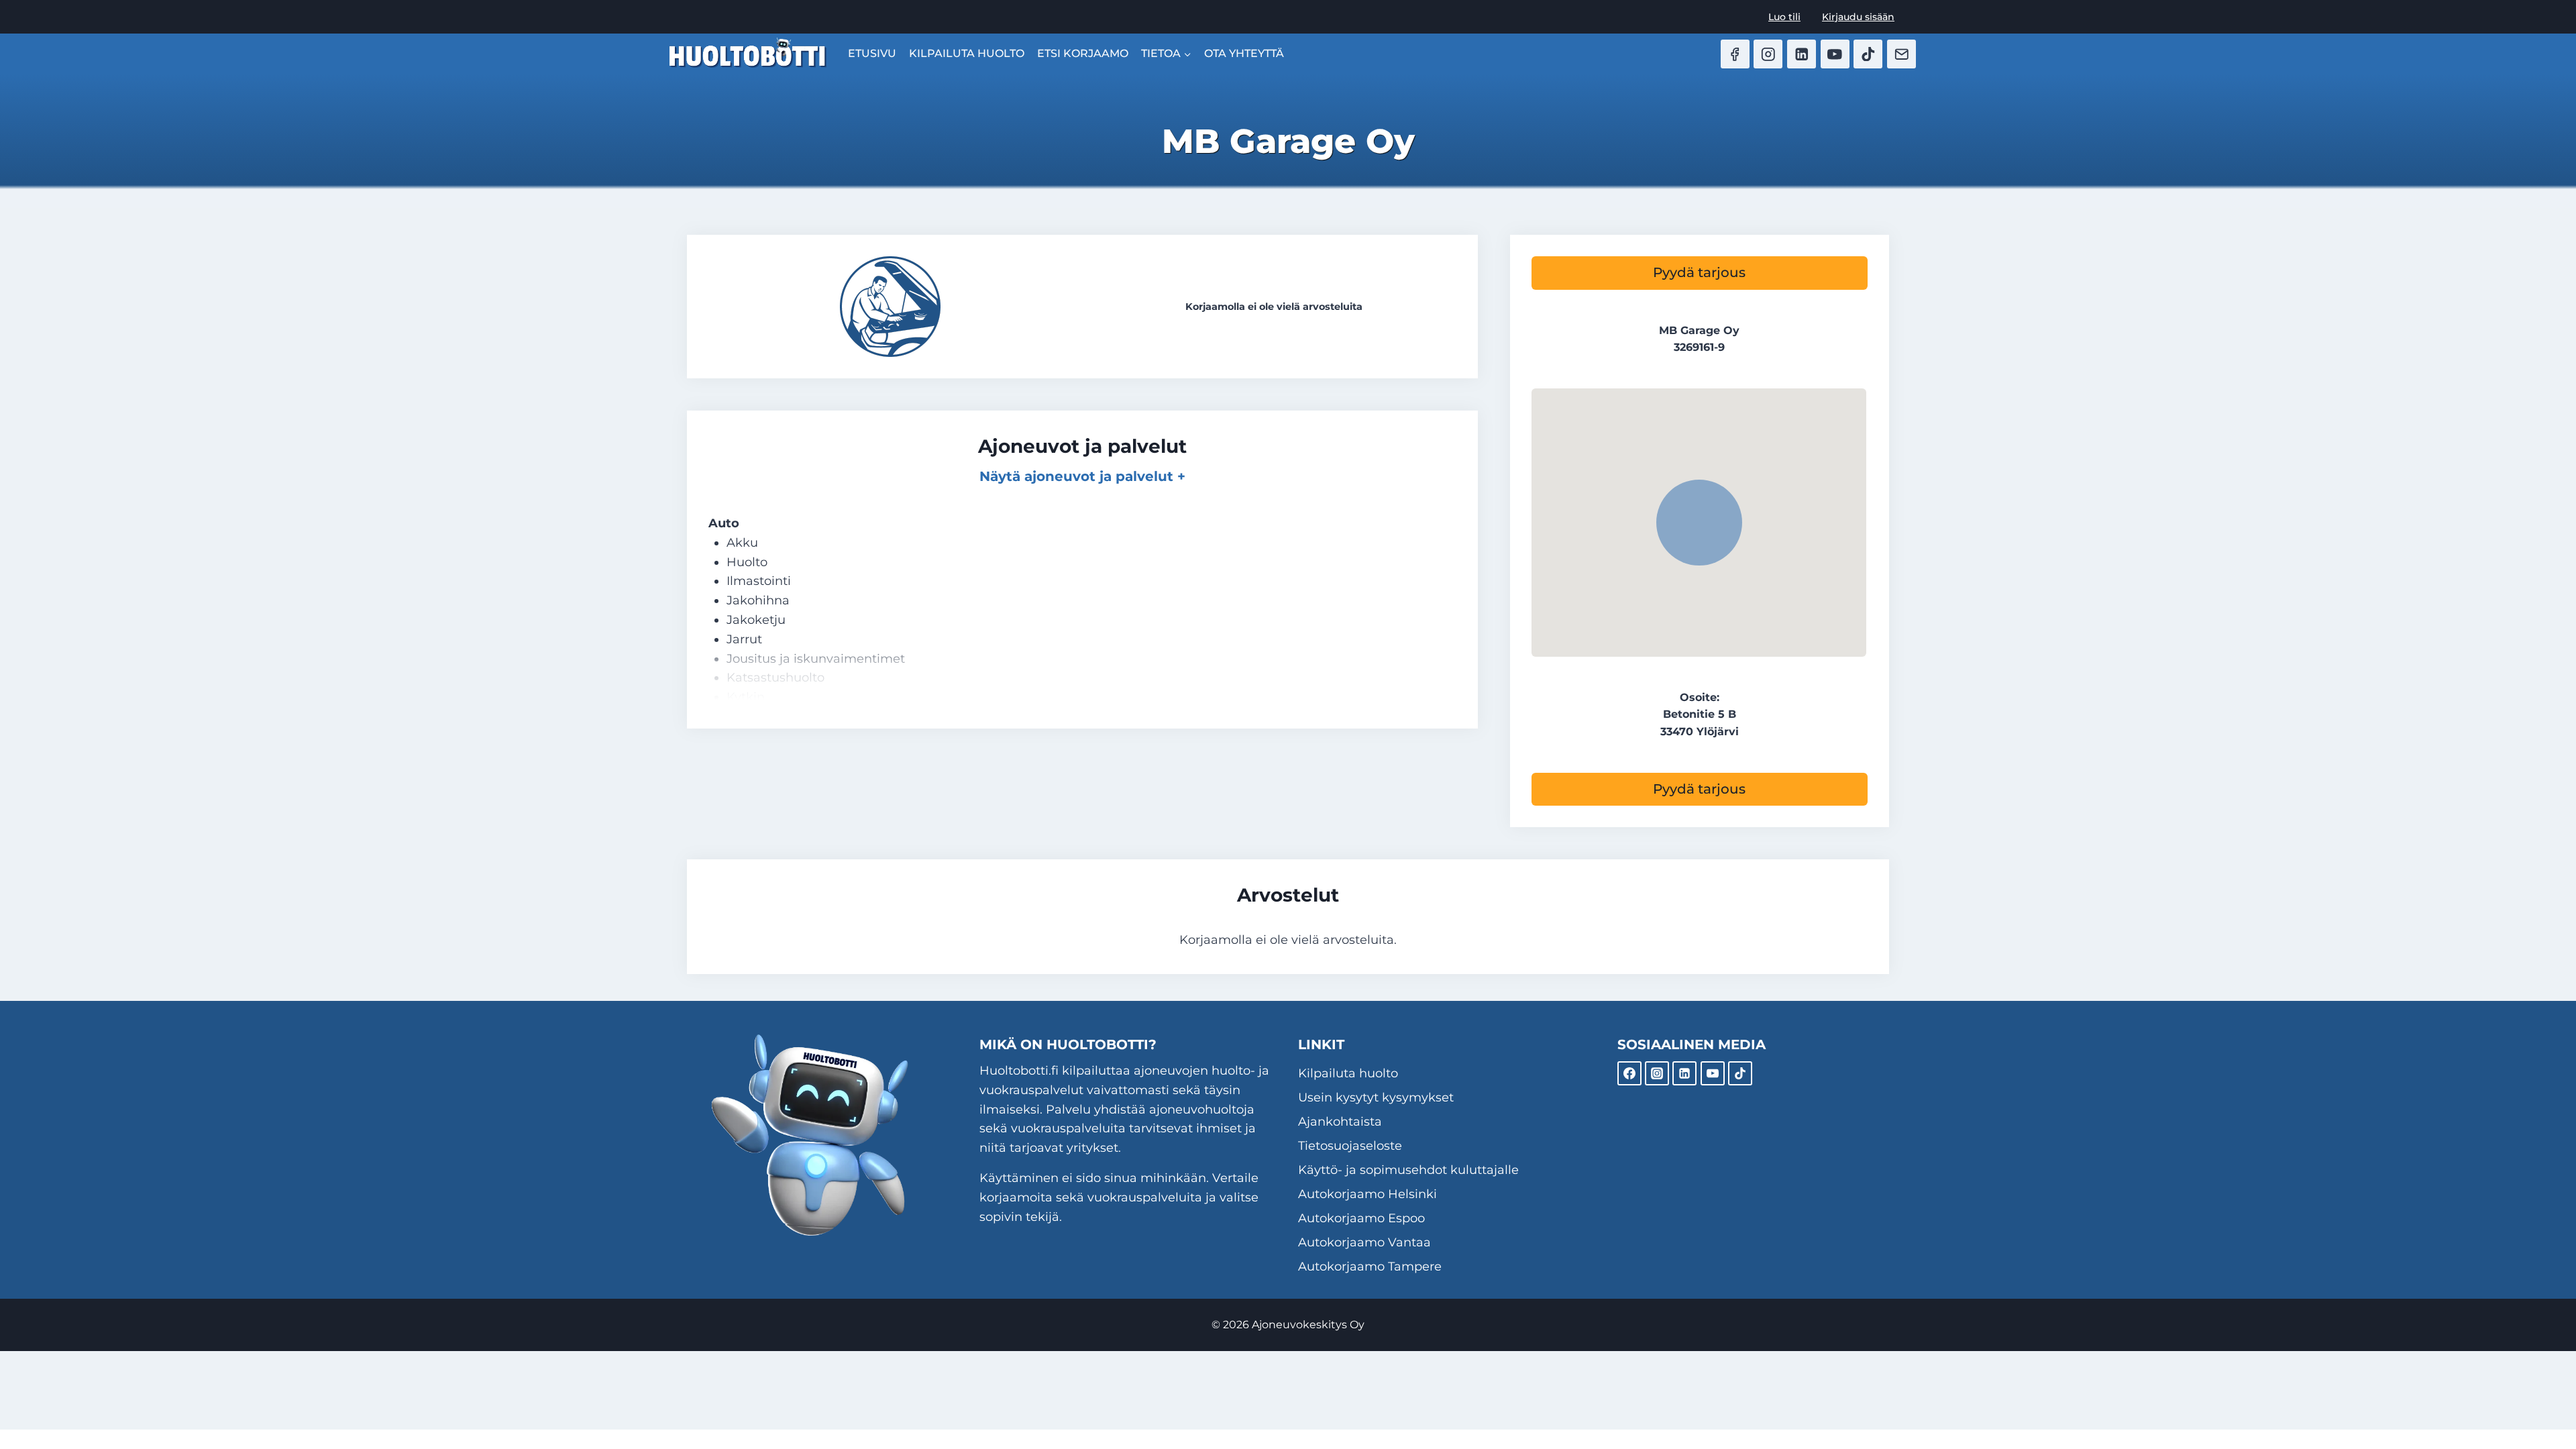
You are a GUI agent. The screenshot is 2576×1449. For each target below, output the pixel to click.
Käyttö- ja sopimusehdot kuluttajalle (1408, 1170)
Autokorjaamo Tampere (1370, 1267)
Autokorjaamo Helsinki (1367, 1194)
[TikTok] (1868, 54)
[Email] (1901, 54)
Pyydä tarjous (1699, 272)
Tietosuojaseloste (1350, 1146)
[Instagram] (1768, 54)
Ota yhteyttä (1244, 53)
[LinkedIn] (1802, 54)
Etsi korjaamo (1083, 53)
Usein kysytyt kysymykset (1376, 1097)
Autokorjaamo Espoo (1361, 1218)
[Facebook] (1735, 54)
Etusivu (872, 53)
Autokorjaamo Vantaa (1364, 1242)
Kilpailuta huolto (967, 53)
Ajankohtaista (1340, 1122)
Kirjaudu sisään (1858, 17)
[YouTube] (1835, 54)
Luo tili (1784, 17)
